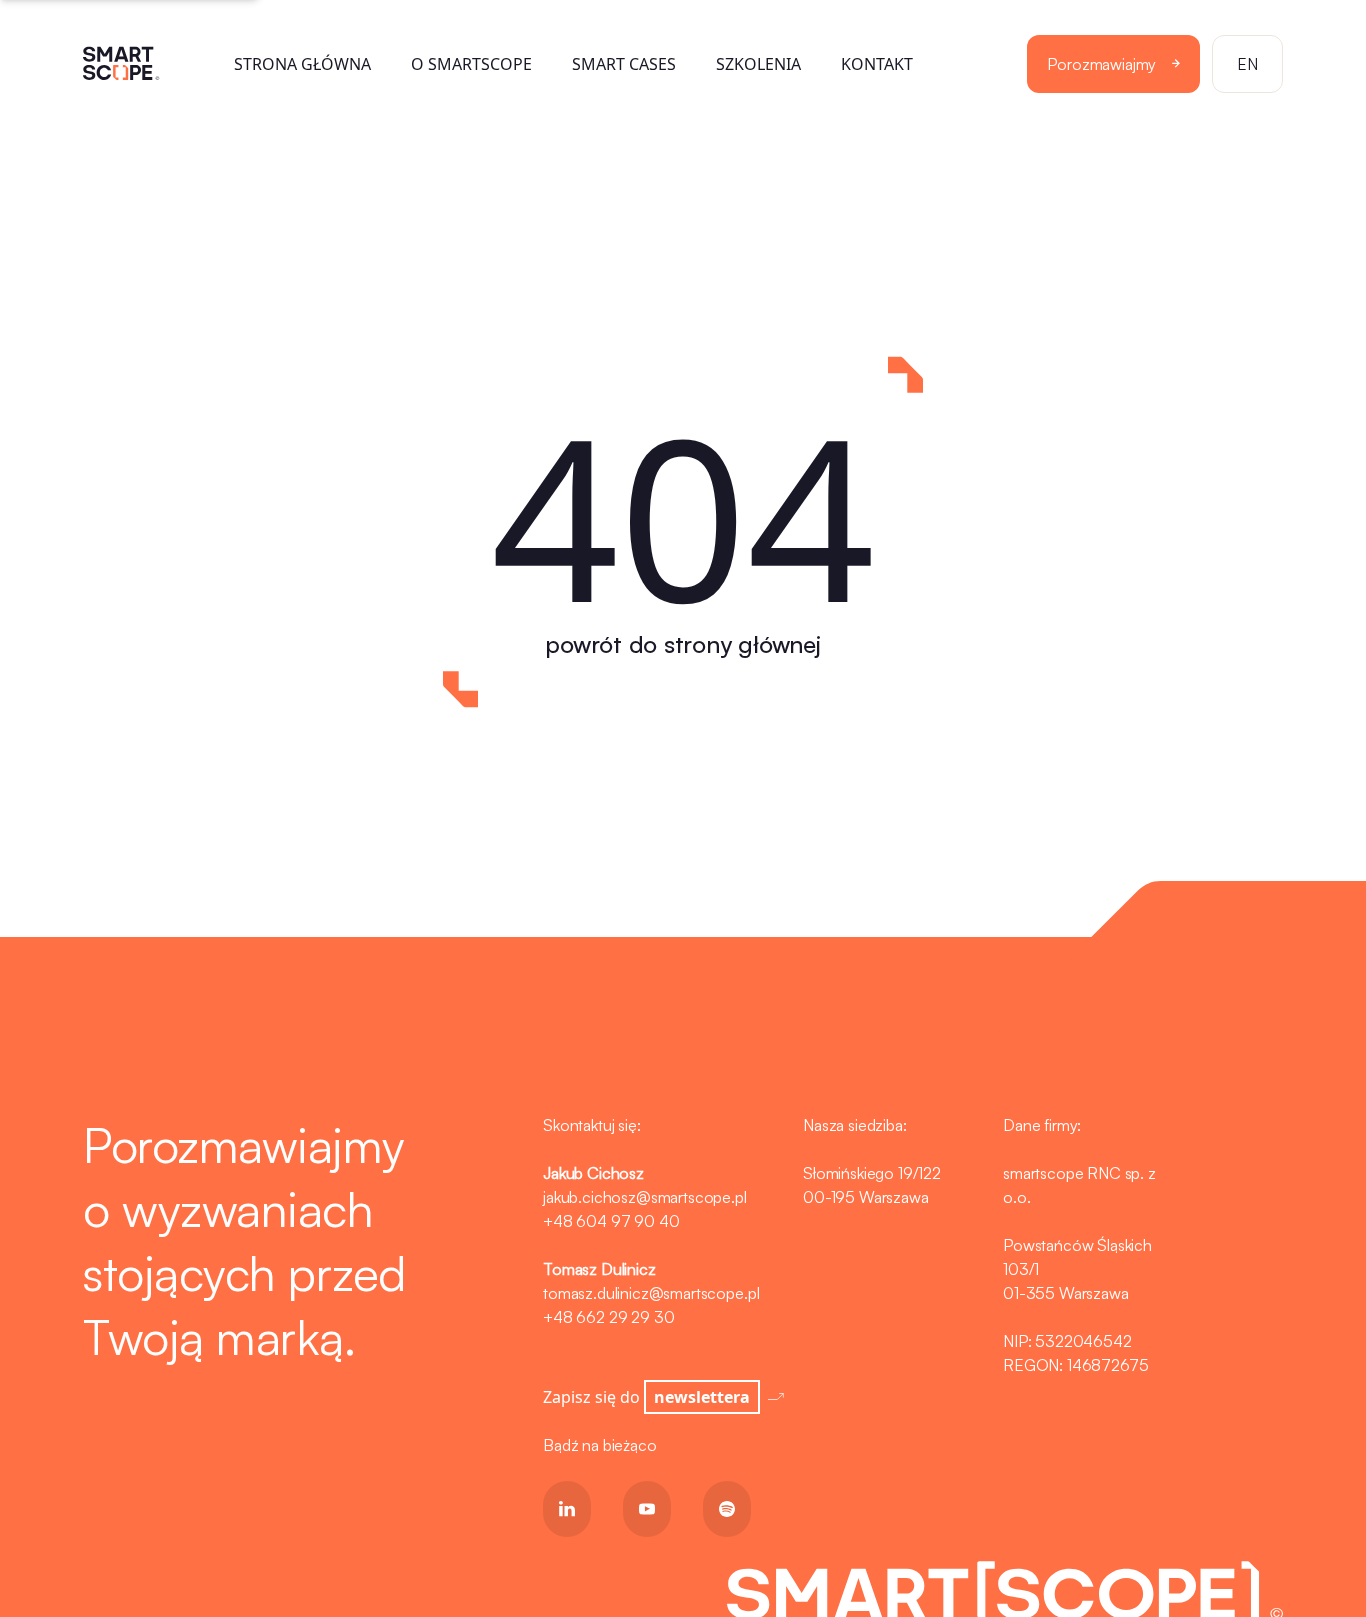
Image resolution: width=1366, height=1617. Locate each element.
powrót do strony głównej (682, 644)
